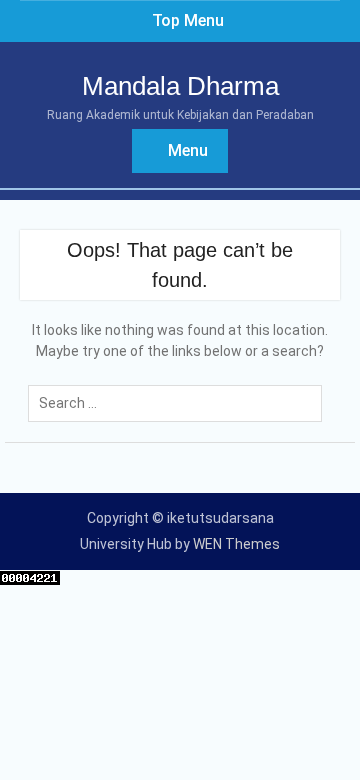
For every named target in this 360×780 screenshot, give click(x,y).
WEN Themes (236, 544)
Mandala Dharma (180, 86)
